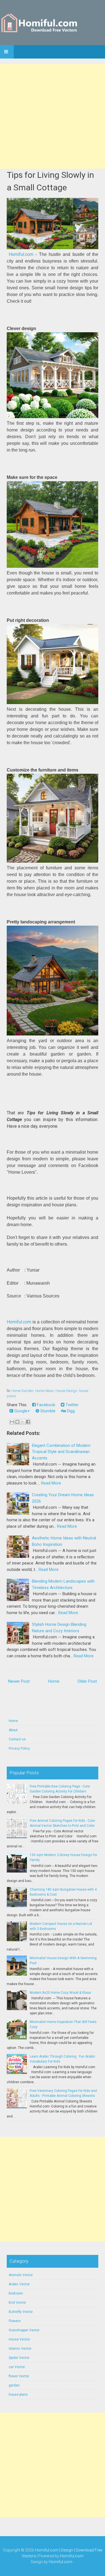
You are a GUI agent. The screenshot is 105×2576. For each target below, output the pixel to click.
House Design (66, 1391)
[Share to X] (23, 1422)
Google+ (22, 1411)
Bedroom (16, 2293)
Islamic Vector (20, 2349)
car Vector (17, 2367)
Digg (70, 1411)
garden (14, 2385)
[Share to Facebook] (28, 1422)
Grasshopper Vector (24, 2330)
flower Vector (19, 2376)
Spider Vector (19, 2358)
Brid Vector (17, 2303)
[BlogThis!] (17, 1422)
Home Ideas (44, 1391)
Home (54, 1681)
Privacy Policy (19, 1748)
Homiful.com (21, 254)
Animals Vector (21, 2275)
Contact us (17, 1739)
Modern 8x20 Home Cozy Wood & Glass (60, 1993)
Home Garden (22, 1391)
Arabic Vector (19, 2284)
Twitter (71, 1405)
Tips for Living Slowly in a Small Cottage (50, 181)
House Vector (19, 2339)
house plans (18, 2395)
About (13, 1730)
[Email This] (12, 1422)
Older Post (87, 1681)
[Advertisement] (53, 116)
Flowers (15, 2321)
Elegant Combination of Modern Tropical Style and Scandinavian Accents (61, 1452)
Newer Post (19, 1681)
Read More (51, 1483)
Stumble (47, 1411)
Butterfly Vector (21, 2312)
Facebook (46, 1405)
